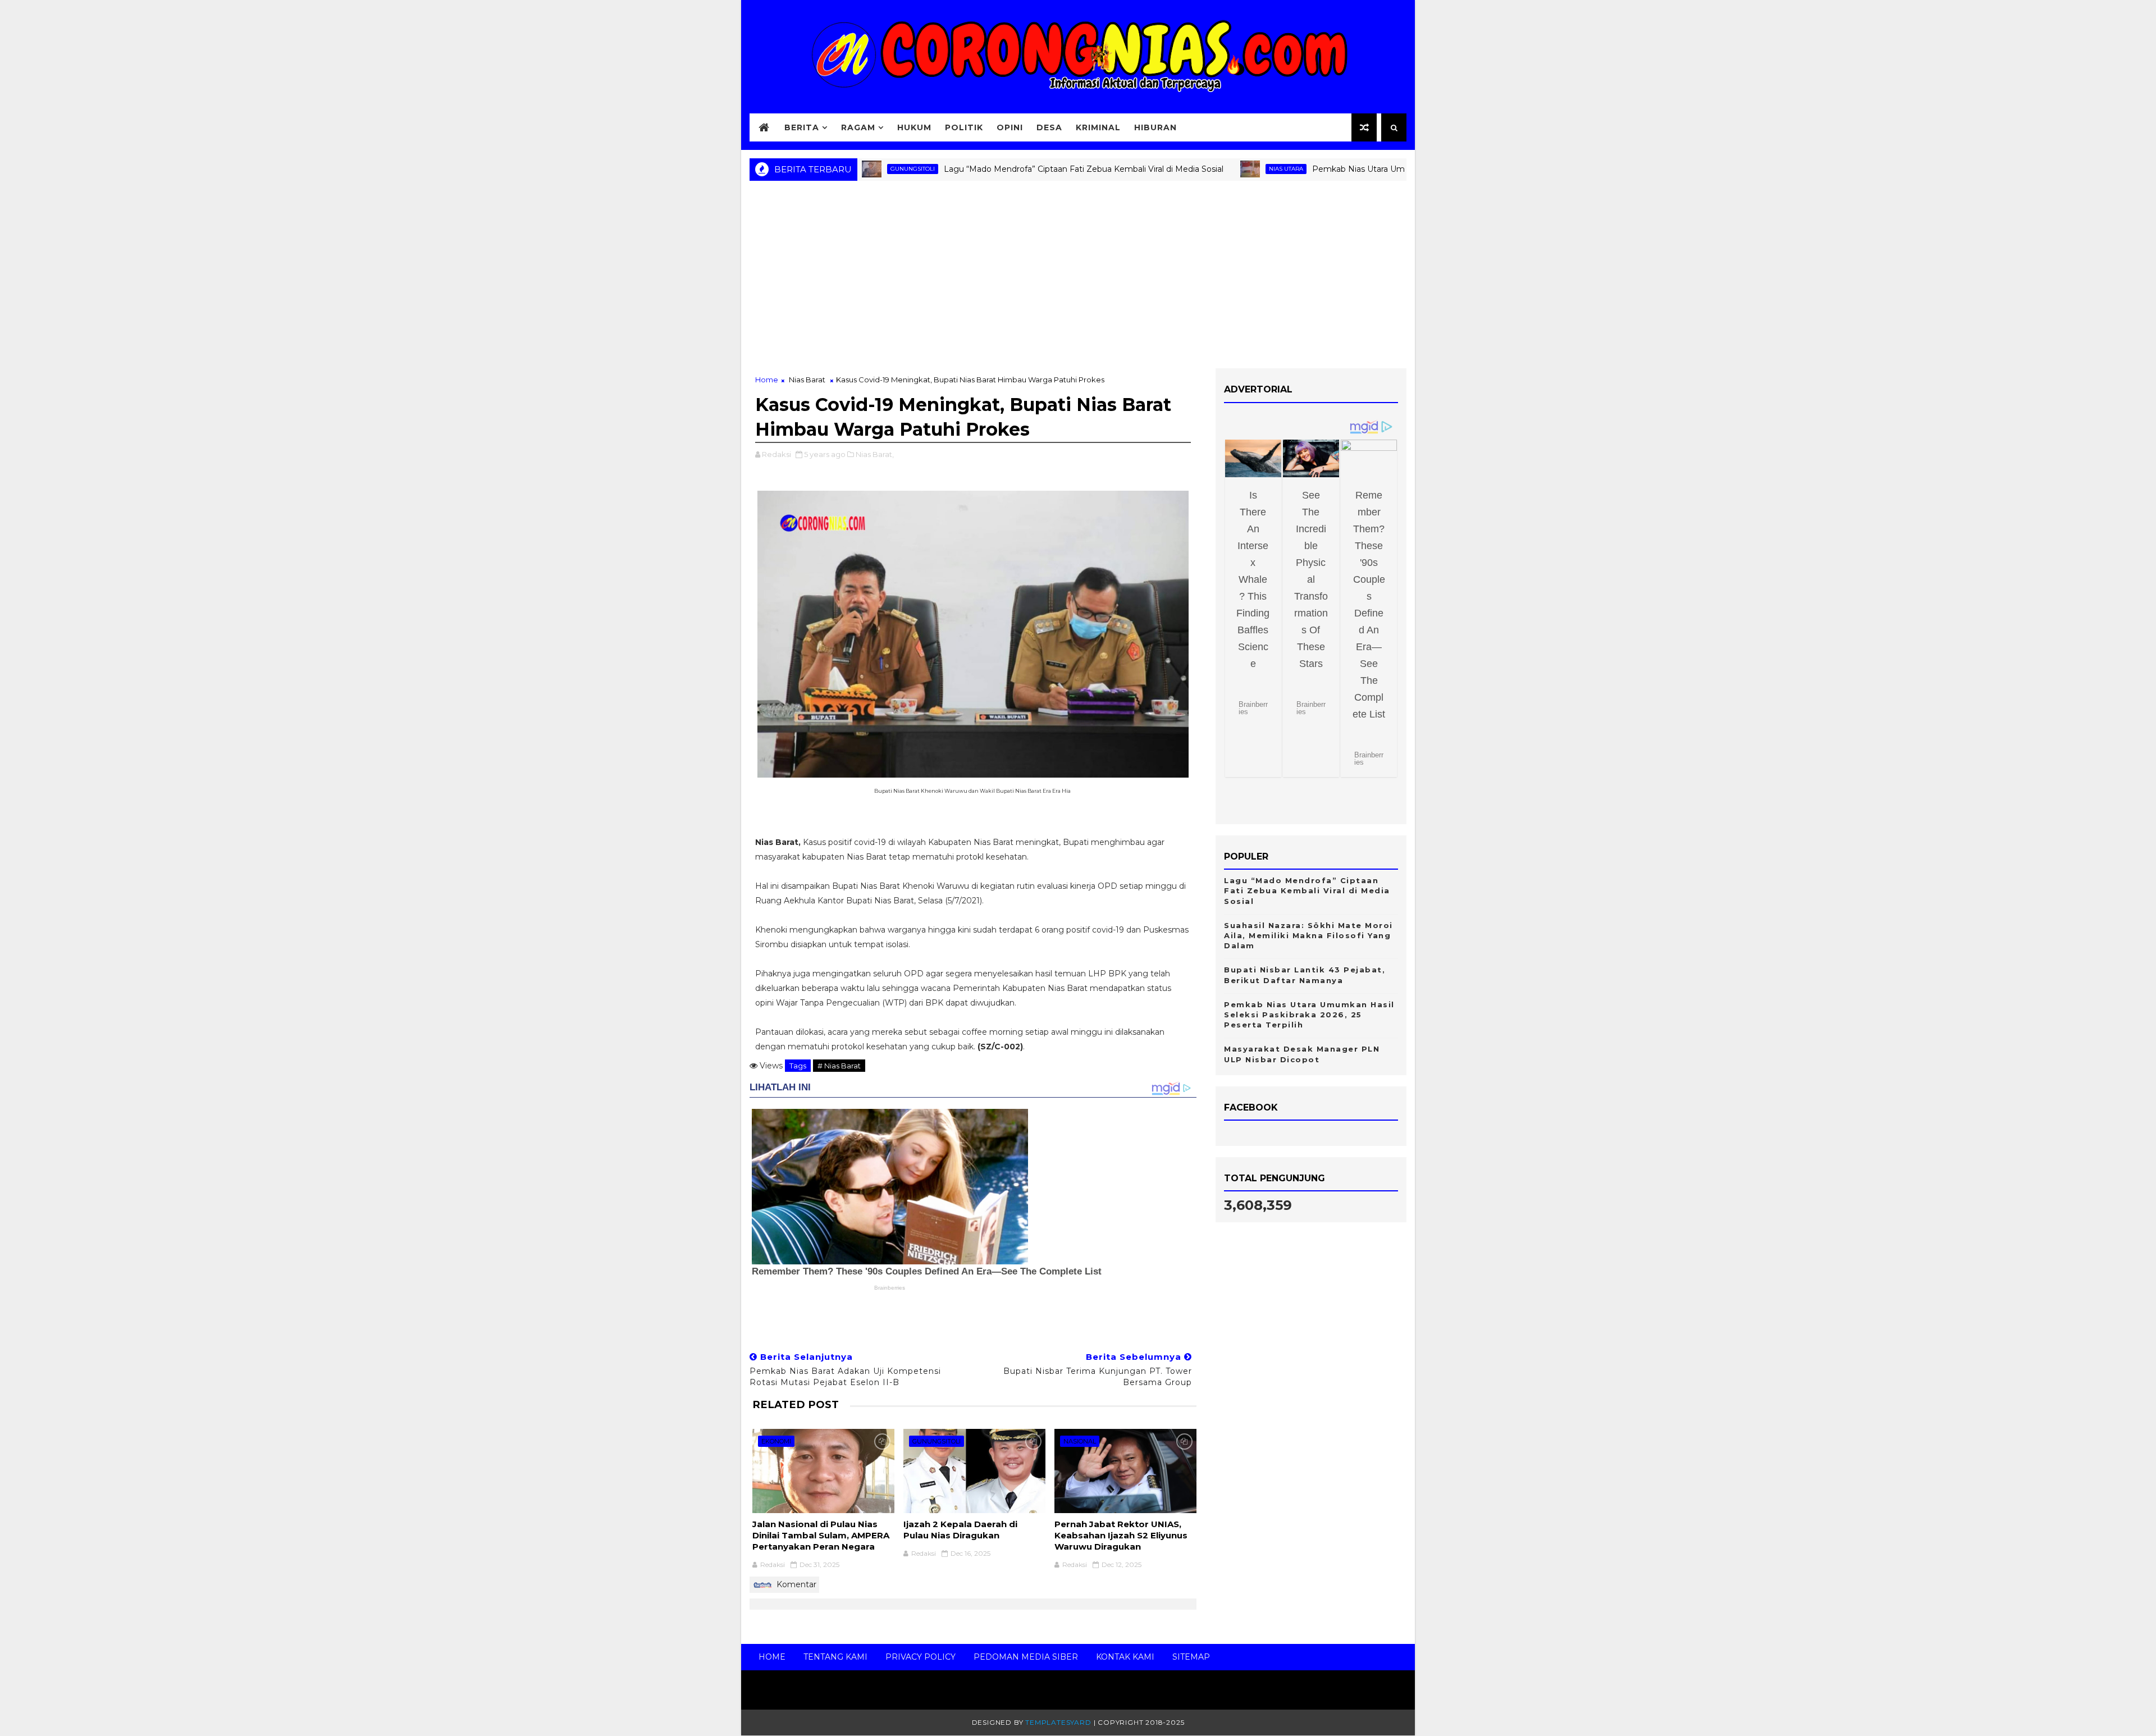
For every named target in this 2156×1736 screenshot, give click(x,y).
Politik (964, 127)
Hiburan (1155, 127)
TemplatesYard (1058, 1722)
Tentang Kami (835, 1657)
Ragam (858, 127)
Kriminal (1098, 127)
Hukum (914, 127)
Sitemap (1191, 1657)
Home (767, 380)
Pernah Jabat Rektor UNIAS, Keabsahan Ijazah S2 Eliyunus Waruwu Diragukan (1121, 1536)
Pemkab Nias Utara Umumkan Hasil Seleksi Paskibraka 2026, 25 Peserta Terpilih (1397, 169)
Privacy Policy (921, 1657)
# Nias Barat (839, 1066)
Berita (802, 127)
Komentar (795, 1584)
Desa (1049, 127)
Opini (1010, 127)
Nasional (1080, 1441)
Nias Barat (807, 380)
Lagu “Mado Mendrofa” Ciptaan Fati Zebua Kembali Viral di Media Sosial (1013, 169)
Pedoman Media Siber (1026, 1657)
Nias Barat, (875, 454)
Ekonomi (776, 1441)
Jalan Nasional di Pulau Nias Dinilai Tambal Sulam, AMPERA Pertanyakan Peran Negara (821, 1536)
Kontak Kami (1125, 1657)
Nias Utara (1216, 169)
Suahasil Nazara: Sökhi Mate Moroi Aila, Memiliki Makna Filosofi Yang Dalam (1308, 935)
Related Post (796, 1404)
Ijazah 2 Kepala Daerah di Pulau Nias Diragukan (960, 1530)
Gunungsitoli (937, 1441)
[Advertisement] (1078, 278)
